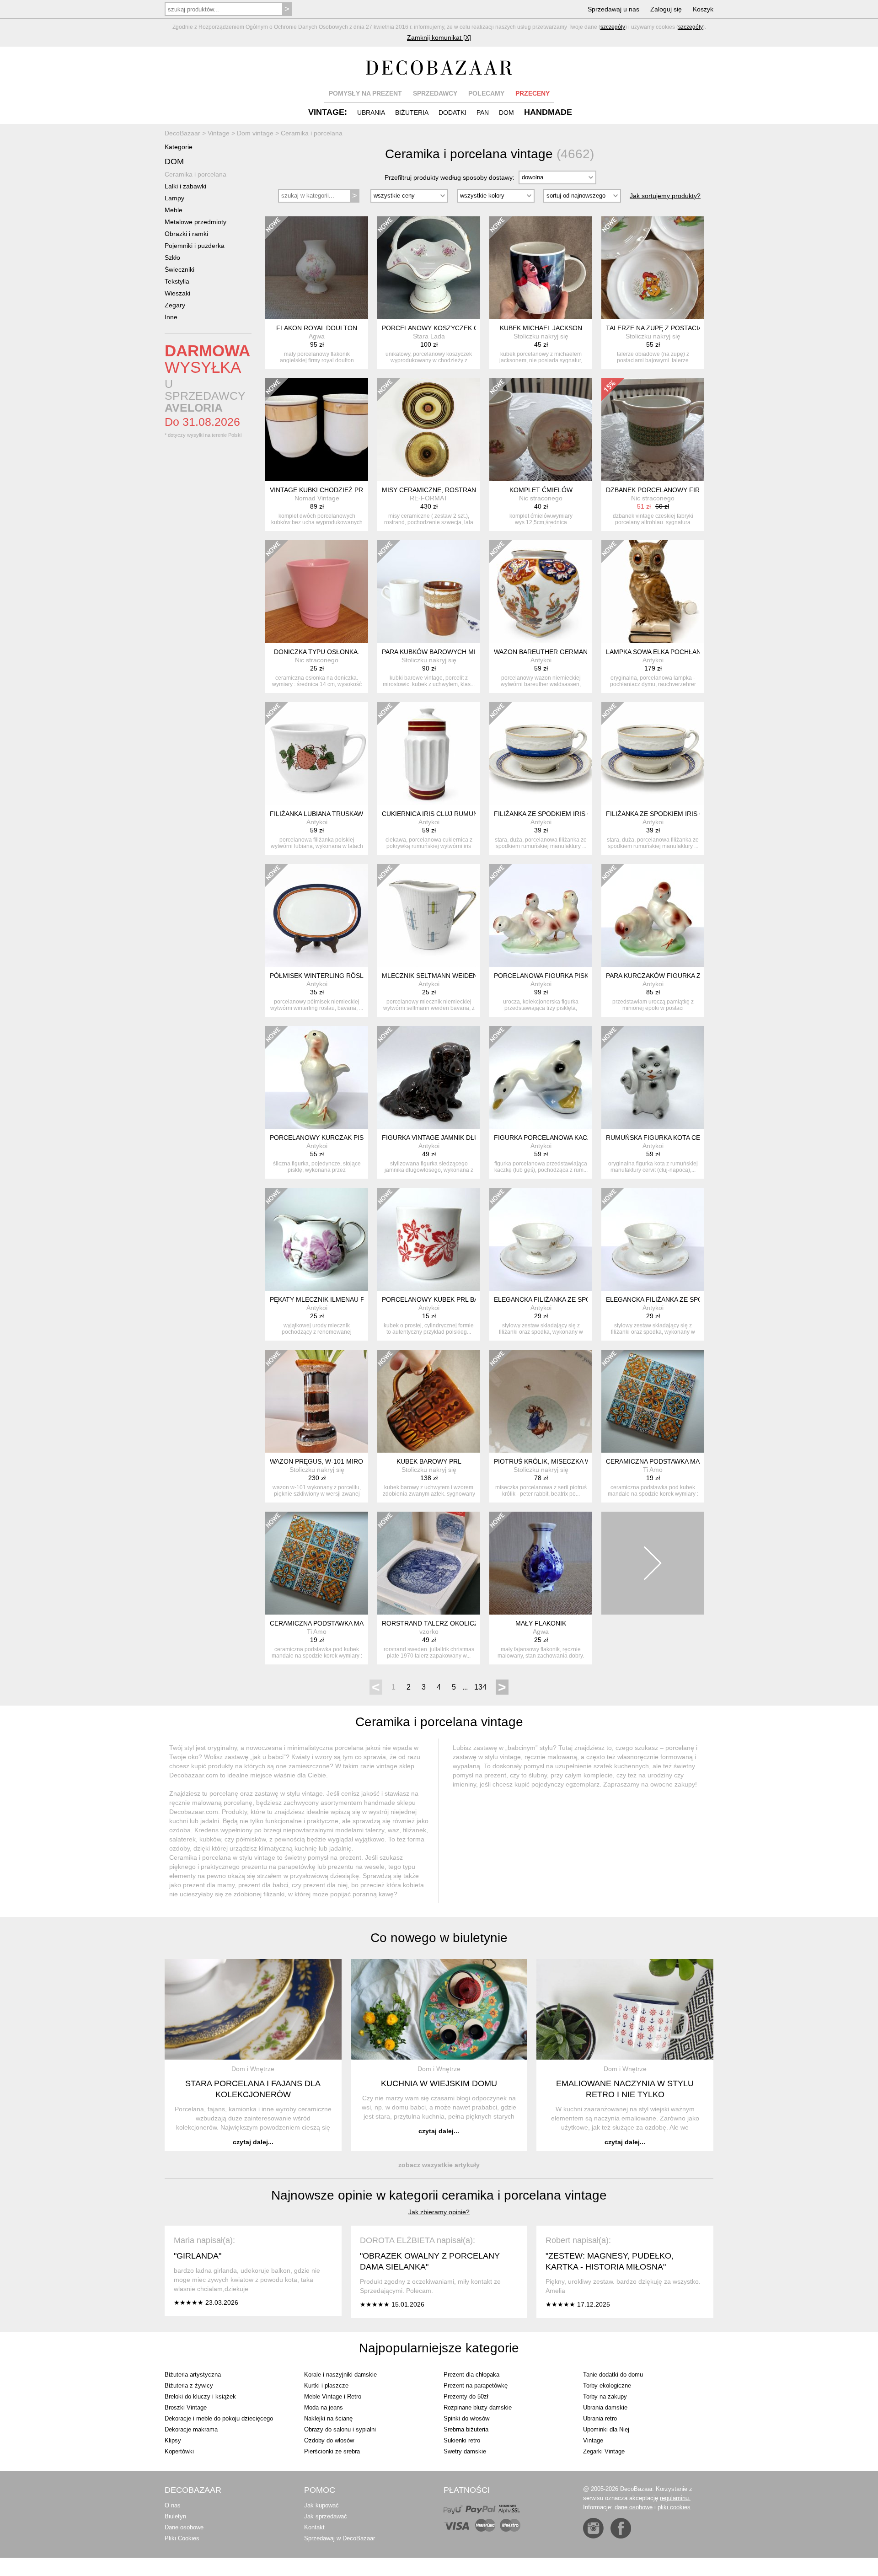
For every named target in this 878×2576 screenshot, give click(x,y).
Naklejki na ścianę (328, 2418)
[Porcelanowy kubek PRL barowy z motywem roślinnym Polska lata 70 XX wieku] (429, 1239)
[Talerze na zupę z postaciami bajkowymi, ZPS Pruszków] (653, 268)
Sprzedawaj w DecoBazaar (340, 2538)
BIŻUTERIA (412, 113)
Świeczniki (179, 269)
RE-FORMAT (429, 498)
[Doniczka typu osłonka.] (317, 592)
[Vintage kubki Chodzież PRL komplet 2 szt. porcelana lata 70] (317, 430)
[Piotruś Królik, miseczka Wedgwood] (541, 1401)
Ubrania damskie (605, 2407)
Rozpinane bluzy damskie (478, 2407)
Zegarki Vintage (604, 2451)
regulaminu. (675, 2498)
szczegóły (613, 27)
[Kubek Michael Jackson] (541, 268)
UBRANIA (371, 113)
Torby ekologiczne (607, 2385)
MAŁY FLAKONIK (541, 1623)
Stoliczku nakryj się (541, 336)
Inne (171, 317)
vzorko (429, 1631)
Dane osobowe (184, 2527)
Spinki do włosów (466, 2418)
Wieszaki (177, 293)
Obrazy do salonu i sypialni (340, 2429)
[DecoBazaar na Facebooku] (621, 2528)
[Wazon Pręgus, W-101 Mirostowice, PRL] (317, 1401)
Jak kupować (321, 2505)
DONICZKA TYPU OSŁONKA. (317, 652)
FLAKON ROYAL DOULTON (317, 328)
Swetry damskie (465, 2451)
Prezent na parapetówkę (476, 2385)
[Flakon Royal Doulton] (317, 268)
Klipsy (173, 2440)
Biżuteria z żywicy (189, 2385)
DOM (506, 113)
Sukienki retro (462, 2440)
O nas (173, 2505)
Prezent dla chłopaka (471, 2375)
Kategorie (179, 147)
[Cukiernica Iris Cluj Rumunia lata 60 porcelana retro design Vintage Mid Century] (429, 754)
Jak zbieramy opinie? (439, 2212)
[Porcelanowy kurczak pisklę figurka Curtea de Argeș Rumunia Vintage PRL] (317, 1077)
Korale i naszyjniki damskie (340, 2375)
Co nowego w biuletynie (439, 1938)
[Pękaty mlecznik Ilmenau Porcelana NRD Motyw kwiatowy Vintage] (317, 1239)
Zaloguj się (666, 9)
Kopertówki (179, 2451)
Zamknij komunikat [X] (439, 38)
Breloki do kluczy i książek (200, 2396)
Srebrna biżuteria (466, 2429)
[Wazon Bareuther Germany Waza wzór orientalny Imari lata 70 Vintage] (541, 592)
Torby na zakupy (605, 2396)
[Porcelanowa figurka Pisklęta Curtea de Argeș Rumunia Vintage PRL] (541, 915)
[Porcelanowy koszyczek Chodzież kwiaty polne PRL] (429, 268)
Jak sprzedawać (326, 2516)
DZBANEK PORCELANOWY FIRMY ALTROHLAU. (678, 490)
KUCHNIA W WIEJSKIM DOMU (439, 2083)
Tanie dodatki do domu (613, 2375)
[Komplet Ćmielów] (541, 430)
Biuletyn (175, 2516)
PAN (483, 113)
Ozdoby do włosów (329, 2440)
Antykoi (541, 660)
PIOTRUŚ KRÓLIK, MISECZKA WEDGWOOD (559, 1461)
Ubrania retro (600, 2418)
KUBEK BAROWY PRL (429, 1461)
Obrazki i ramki (186, 234)
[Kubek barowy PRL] (429, 1401)
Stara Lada (429, 336)
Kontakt (314, 2527)
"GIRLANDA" (198, 2256)
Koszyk (703, 9)
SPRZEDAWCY (435, 93)
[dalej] (653, 1563)
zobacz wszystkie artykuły (439, 2165)
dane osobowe (634, 2507)
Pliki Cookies (182, 2538)
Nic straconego (541, 498)
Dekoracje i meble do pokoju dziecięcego (219, 2418)
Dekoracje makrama (191, 2429)
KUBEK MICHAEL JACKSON (541, 328)
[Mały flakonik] (541, 1563)
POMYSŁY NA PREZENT (365, 93)
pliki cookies (674, 2507)
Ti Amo (653, 1470)
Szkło (172, 258)
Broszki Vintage (186, 2407)
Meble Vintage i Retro (333, 2396)
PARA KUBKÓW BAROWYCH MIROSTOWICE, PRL (456, 652)
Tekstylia (177, 281)
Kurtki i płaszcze (326, 2385)
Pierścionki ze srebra (332, 2451)
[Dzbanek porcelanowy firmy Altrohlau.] (653, 430)
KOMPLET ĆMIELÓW (541, 490)
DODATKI (452, 113)
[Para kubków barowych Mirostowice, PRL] (429, 592)
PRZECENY (533, 93)
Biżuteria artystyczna (193, 2375)
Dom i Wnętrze (253, 2069)
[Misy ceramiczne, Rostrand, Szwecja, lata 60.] (429, 430)
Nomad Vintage (317, 498)
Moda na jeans (324, 2407)
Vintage (593, 2440)
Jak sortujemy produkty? (665, 196)
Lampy (174, 198)
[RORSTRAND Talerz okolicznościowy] (429, 1563)
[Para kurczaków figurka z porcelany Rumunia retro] (653, 915)
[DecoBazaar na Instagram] (593, 2528)
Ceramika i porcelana (195, 174)
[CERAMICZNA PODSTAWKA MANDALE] (653, 1401)
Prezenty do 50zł (466, 2396)
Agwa (317, 336)
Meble (174, 210)
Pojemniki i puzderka (195, 246)
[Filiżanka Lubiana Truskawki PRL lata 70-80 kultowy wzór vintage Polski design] (317, 754)
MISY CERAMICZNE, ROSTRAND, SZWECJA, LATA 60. (463, 490)
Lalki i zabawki (185, 186)
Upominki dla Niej (606, 2429)
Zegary (175, 305)
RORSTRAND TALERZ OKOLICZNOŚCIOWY (448, 1623)
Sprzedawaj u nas (613, 9)
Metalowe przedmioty (195, 222)
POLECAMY (486, 93)
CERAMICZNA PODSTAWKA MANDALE (663, 1461)
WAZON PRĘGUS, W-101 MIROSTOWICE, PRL (339, 1461)
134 (480, 1687)
